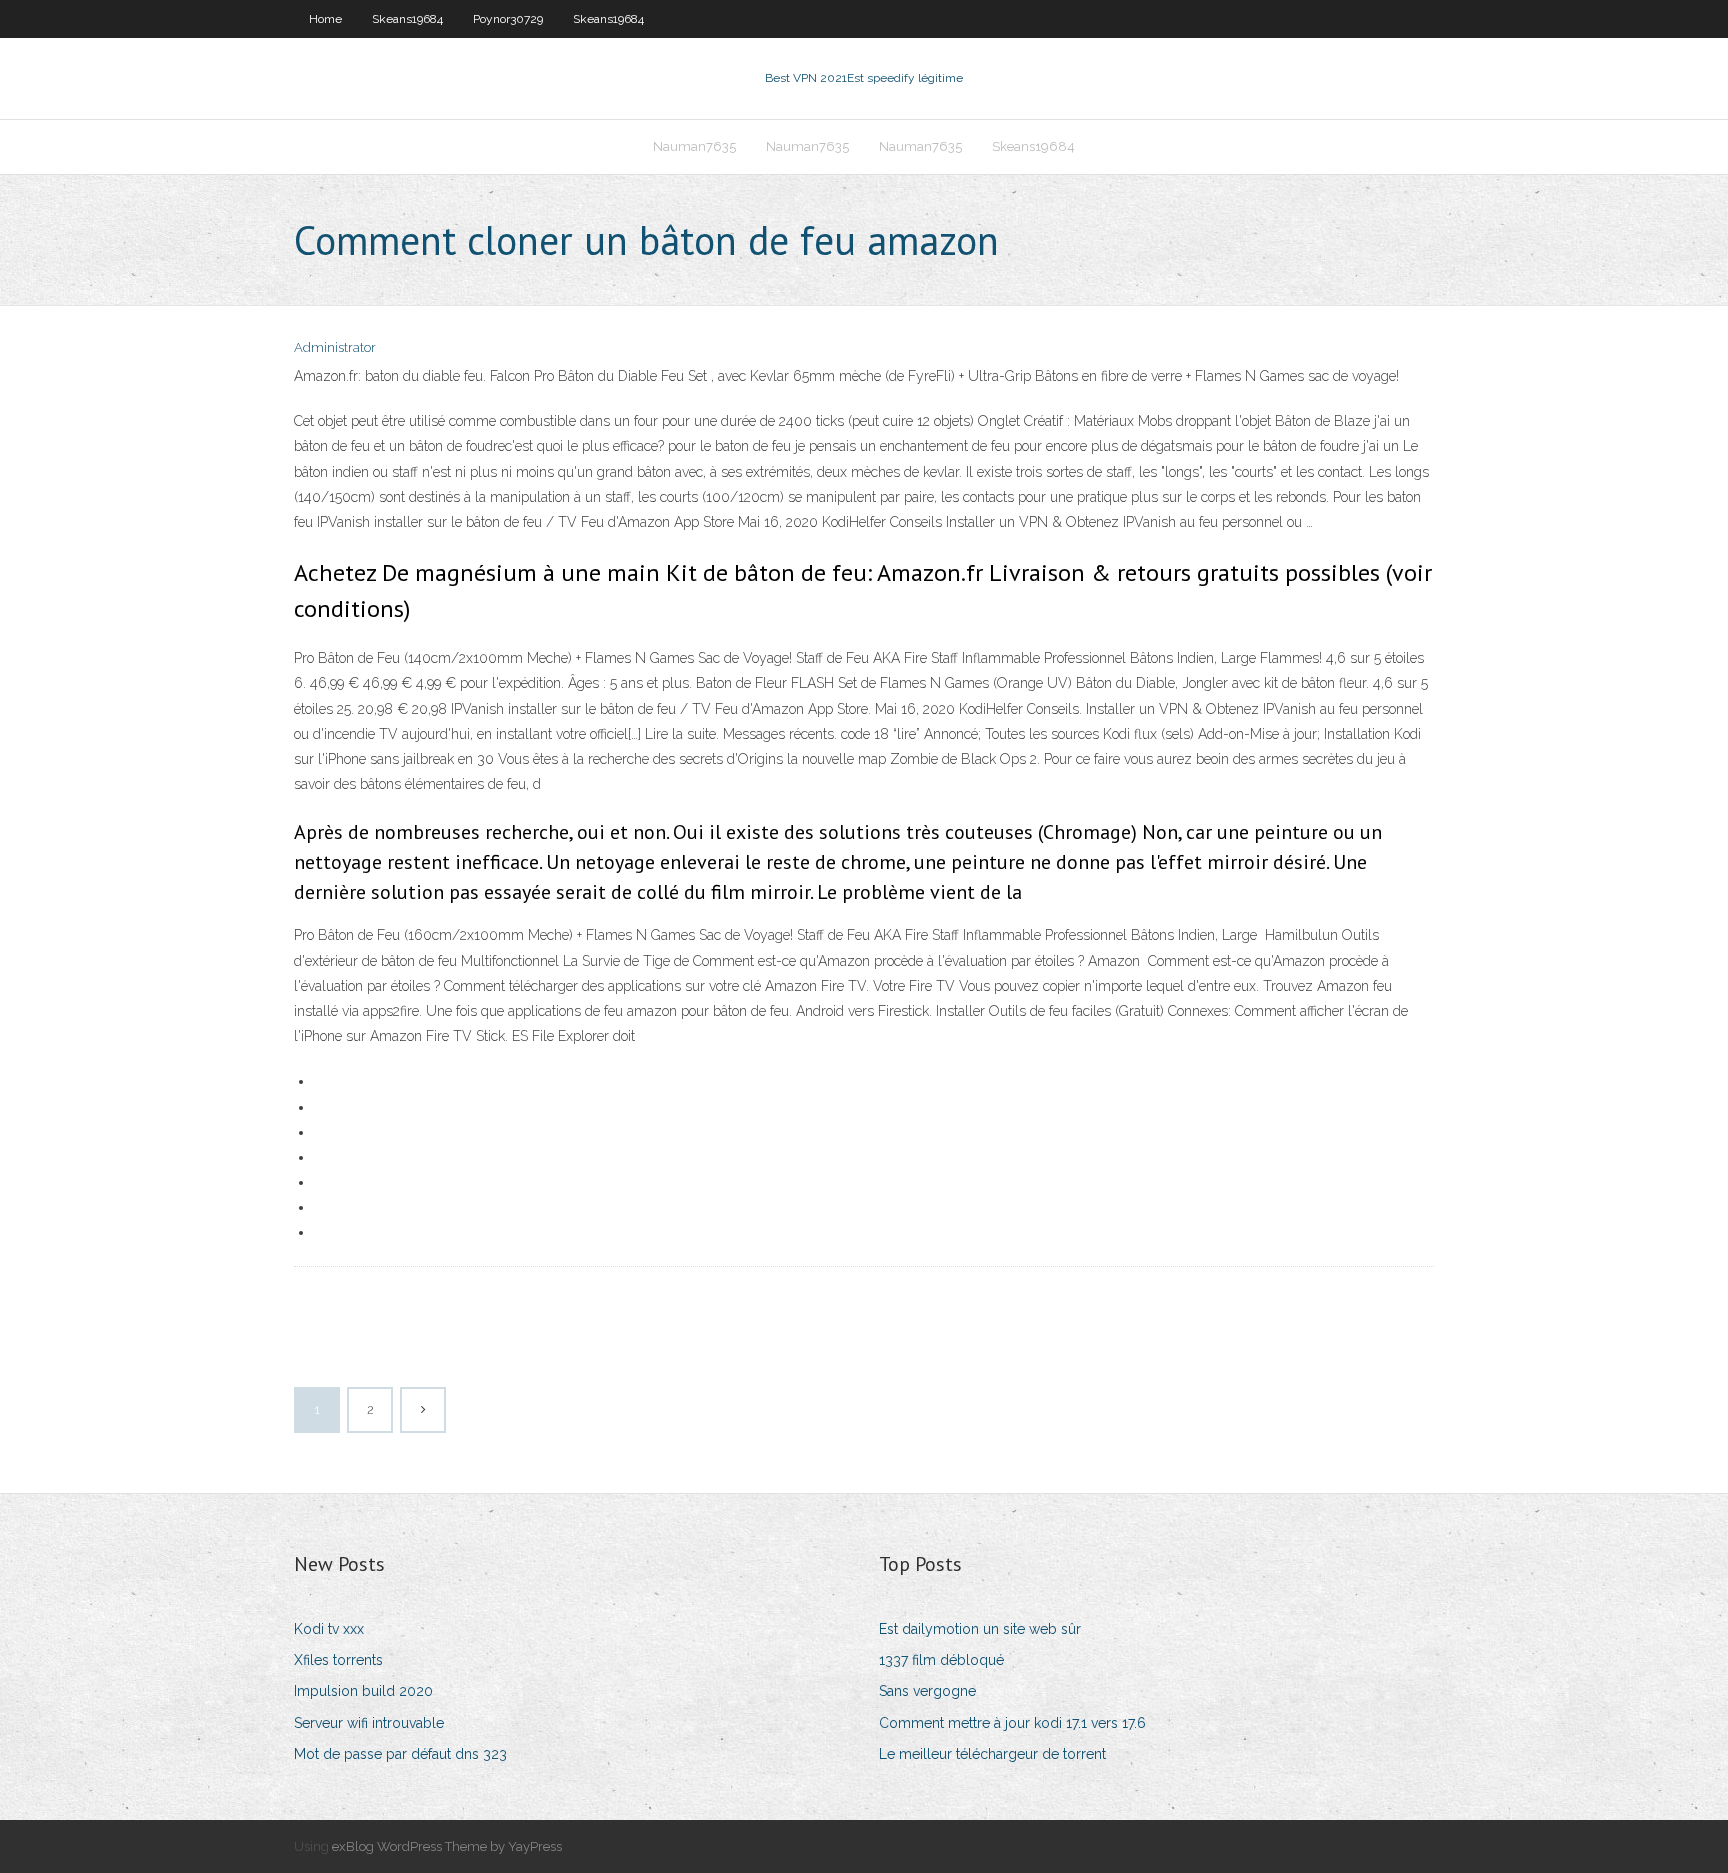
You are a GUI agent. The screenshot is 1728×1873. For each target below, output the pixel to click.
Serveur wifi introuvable (369, 1723)
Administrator (335, 347)
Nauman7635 (694, 146)
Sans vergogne (927, 1691)
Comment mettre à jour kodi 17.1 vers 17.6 (1012, 1723)
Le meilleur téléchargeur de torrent (992, 1754)
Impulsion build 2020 (363, 1691)
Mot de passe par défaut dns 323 (400, 1754)
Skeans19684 (407, 19)
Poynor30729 (508, 19)
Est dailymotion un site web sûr (980, 1629)
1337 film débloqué (941, 1660)
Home (325, 19)
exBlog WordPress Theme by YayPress (447, 1846)
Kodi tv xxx (329, 1629)
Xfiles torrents (338, 1660)
